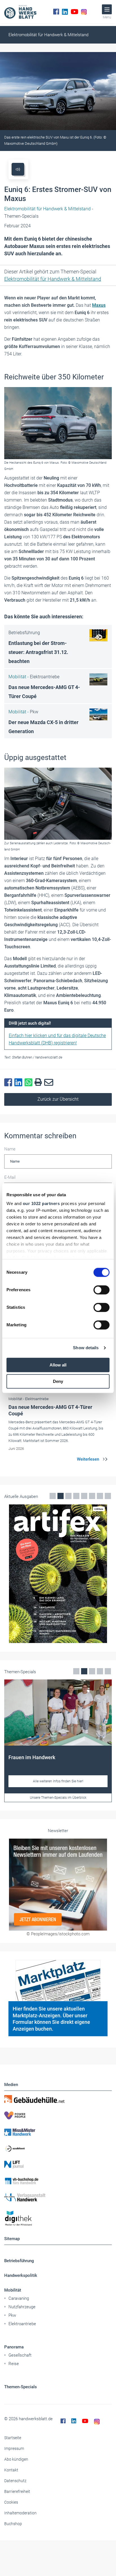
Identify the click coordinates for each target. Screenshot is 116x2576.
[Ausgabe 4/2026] (58, 1574)
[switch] (101, 1290)
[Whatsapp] (30, 1083)
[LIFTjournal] (58, 2165)
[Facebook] (56, 12)
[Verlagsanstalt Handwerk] (58, 2197)
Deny (58, 1381)
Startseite (13, 2438)
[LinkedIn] (65, 12)
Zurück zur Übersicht (58, 1099)
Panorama (14, 2347)
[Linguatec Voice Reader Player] (18, 169)
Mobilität (13, 2290)
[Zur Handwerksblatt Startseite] (20, 12)
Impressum (14, 2448)
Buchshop (13, 2524)
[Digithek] (58, 2218)
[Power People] (58, 2115)
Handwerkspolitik (21, 2275)
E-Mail (10, 1177)
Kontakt (11, 2470)
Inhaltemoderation (20, 2513)
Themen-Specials (21, 2387)
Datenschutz (15, 2481)
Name (10, 1149)
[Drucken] (39, 1082)
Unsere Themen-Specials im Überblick (58, 1798)
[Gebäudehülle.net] (58, 2099)
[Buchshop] (58, 2181)
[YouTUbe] (74, 12)
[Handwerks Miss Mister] (58, 2132)
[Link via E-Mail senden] (50, 1083)
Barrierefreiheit (17, 2491)
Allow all (58, 1365)
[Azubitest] (58, 2148)
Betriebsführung (19, 2261)
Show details (86, 1348)
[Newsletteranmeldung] (58, 1884)
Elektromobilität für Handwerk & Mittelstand (48, 35)
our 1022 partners (41, 1203)
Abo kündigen (16, 2459)
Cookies (11, 2502)
